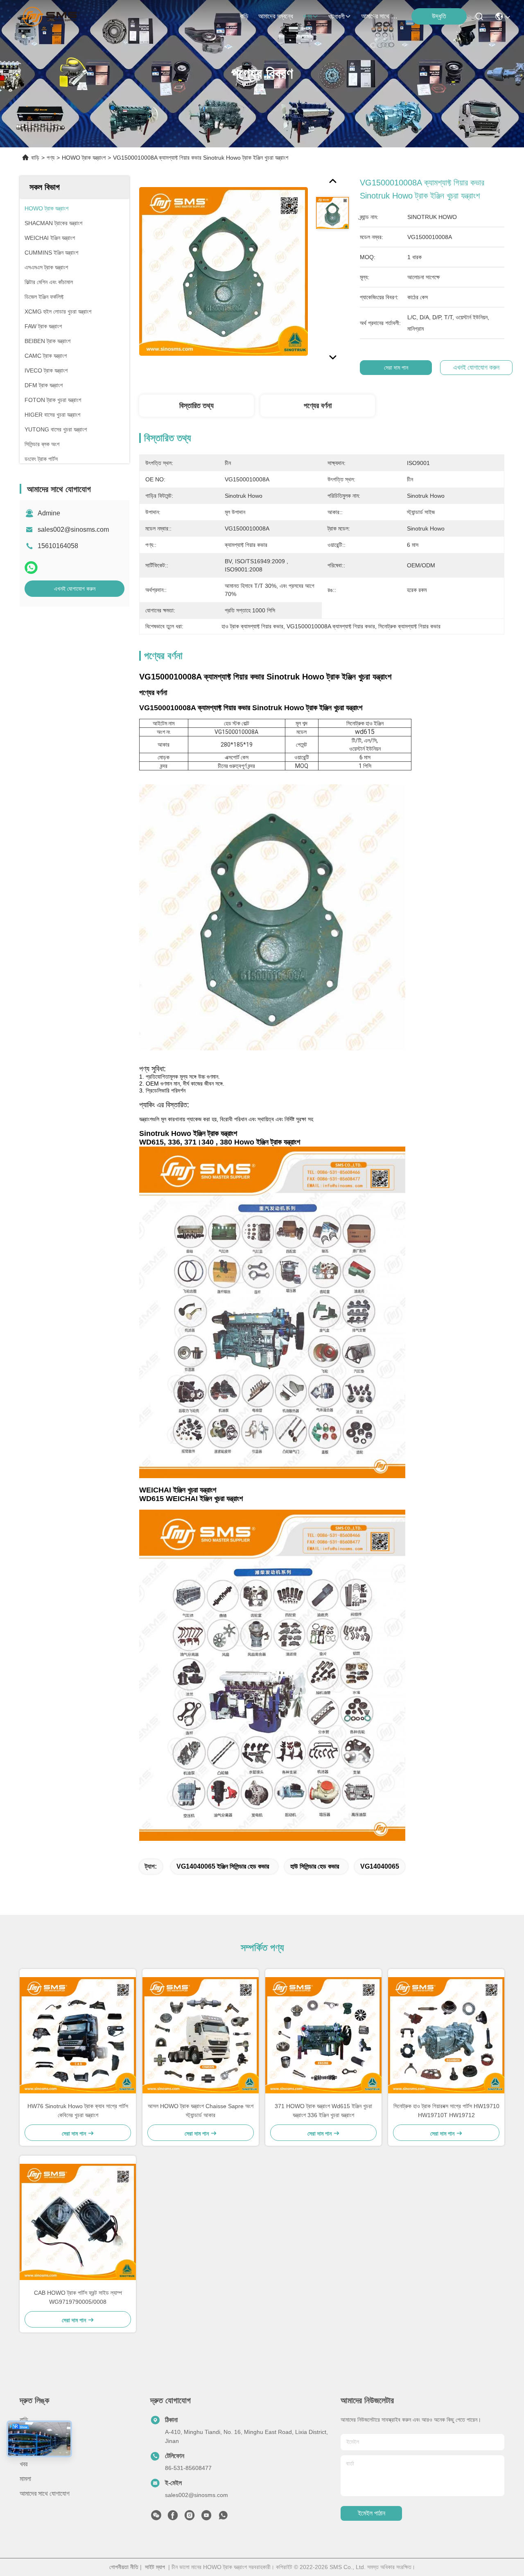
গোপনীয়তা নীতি (124, 2567)
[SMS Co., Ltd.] (51, 16)
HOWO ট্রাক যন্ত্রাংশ (84, 158)
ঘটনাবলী (337, 17)
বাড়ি (244, 16)
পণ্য (307, 17)
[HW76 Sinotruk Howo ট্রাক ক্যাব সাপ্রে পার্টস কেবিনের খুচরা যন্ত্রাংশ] (78, 2035)
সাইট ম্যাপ (155, 2567)
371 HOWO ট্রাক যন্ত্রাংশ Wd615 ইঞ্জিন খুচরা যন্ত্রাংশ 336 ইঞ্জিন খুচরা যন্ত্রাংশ (323, 2111)
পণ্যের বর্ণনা (318, 406)
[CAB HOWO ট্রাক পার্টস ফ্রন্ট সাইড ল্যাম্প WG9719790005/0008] (78, 2222)
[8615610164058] (223, 2517)
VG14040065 (380, 1866)
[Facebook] (173, 2517)
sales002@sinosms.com (73, 529)
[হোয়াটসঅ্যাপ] (31, 568)
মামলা (25, 2479)
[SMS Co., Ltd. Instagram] (190, 2517)
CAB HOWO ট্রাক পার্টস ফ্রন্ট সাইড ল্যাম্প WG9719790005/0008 (78, 2297)
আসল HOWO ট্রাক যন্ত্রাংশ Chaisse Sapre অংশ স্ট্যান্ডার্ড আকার (201, 2111)
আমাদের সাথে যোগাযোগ (381, 16)
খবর (24, 2464)
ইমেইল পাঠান (372, 2513)
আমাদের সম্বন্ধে (276, 16)
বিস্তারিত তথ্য (196, 406)
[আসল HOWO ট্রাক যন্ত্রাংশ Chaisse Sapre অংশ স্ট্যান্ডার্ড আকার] (201, 2035)
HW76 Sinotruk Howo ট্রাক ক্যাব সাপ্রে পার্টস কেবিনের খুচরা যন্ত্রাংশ (78, 2111)
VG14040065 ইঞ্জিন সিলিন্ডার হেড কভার (223, 1866)
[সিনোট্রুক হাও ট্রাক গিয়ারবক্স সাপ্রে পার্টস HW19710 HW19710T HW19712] (446, 2035)
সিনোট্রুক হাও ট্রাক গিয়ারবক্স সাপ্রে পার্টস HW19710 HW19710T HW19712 (446, 2111)
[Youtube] (206, 2517)
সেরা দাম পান (396, 368)
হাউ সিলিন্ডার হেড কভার (315, 1866)
